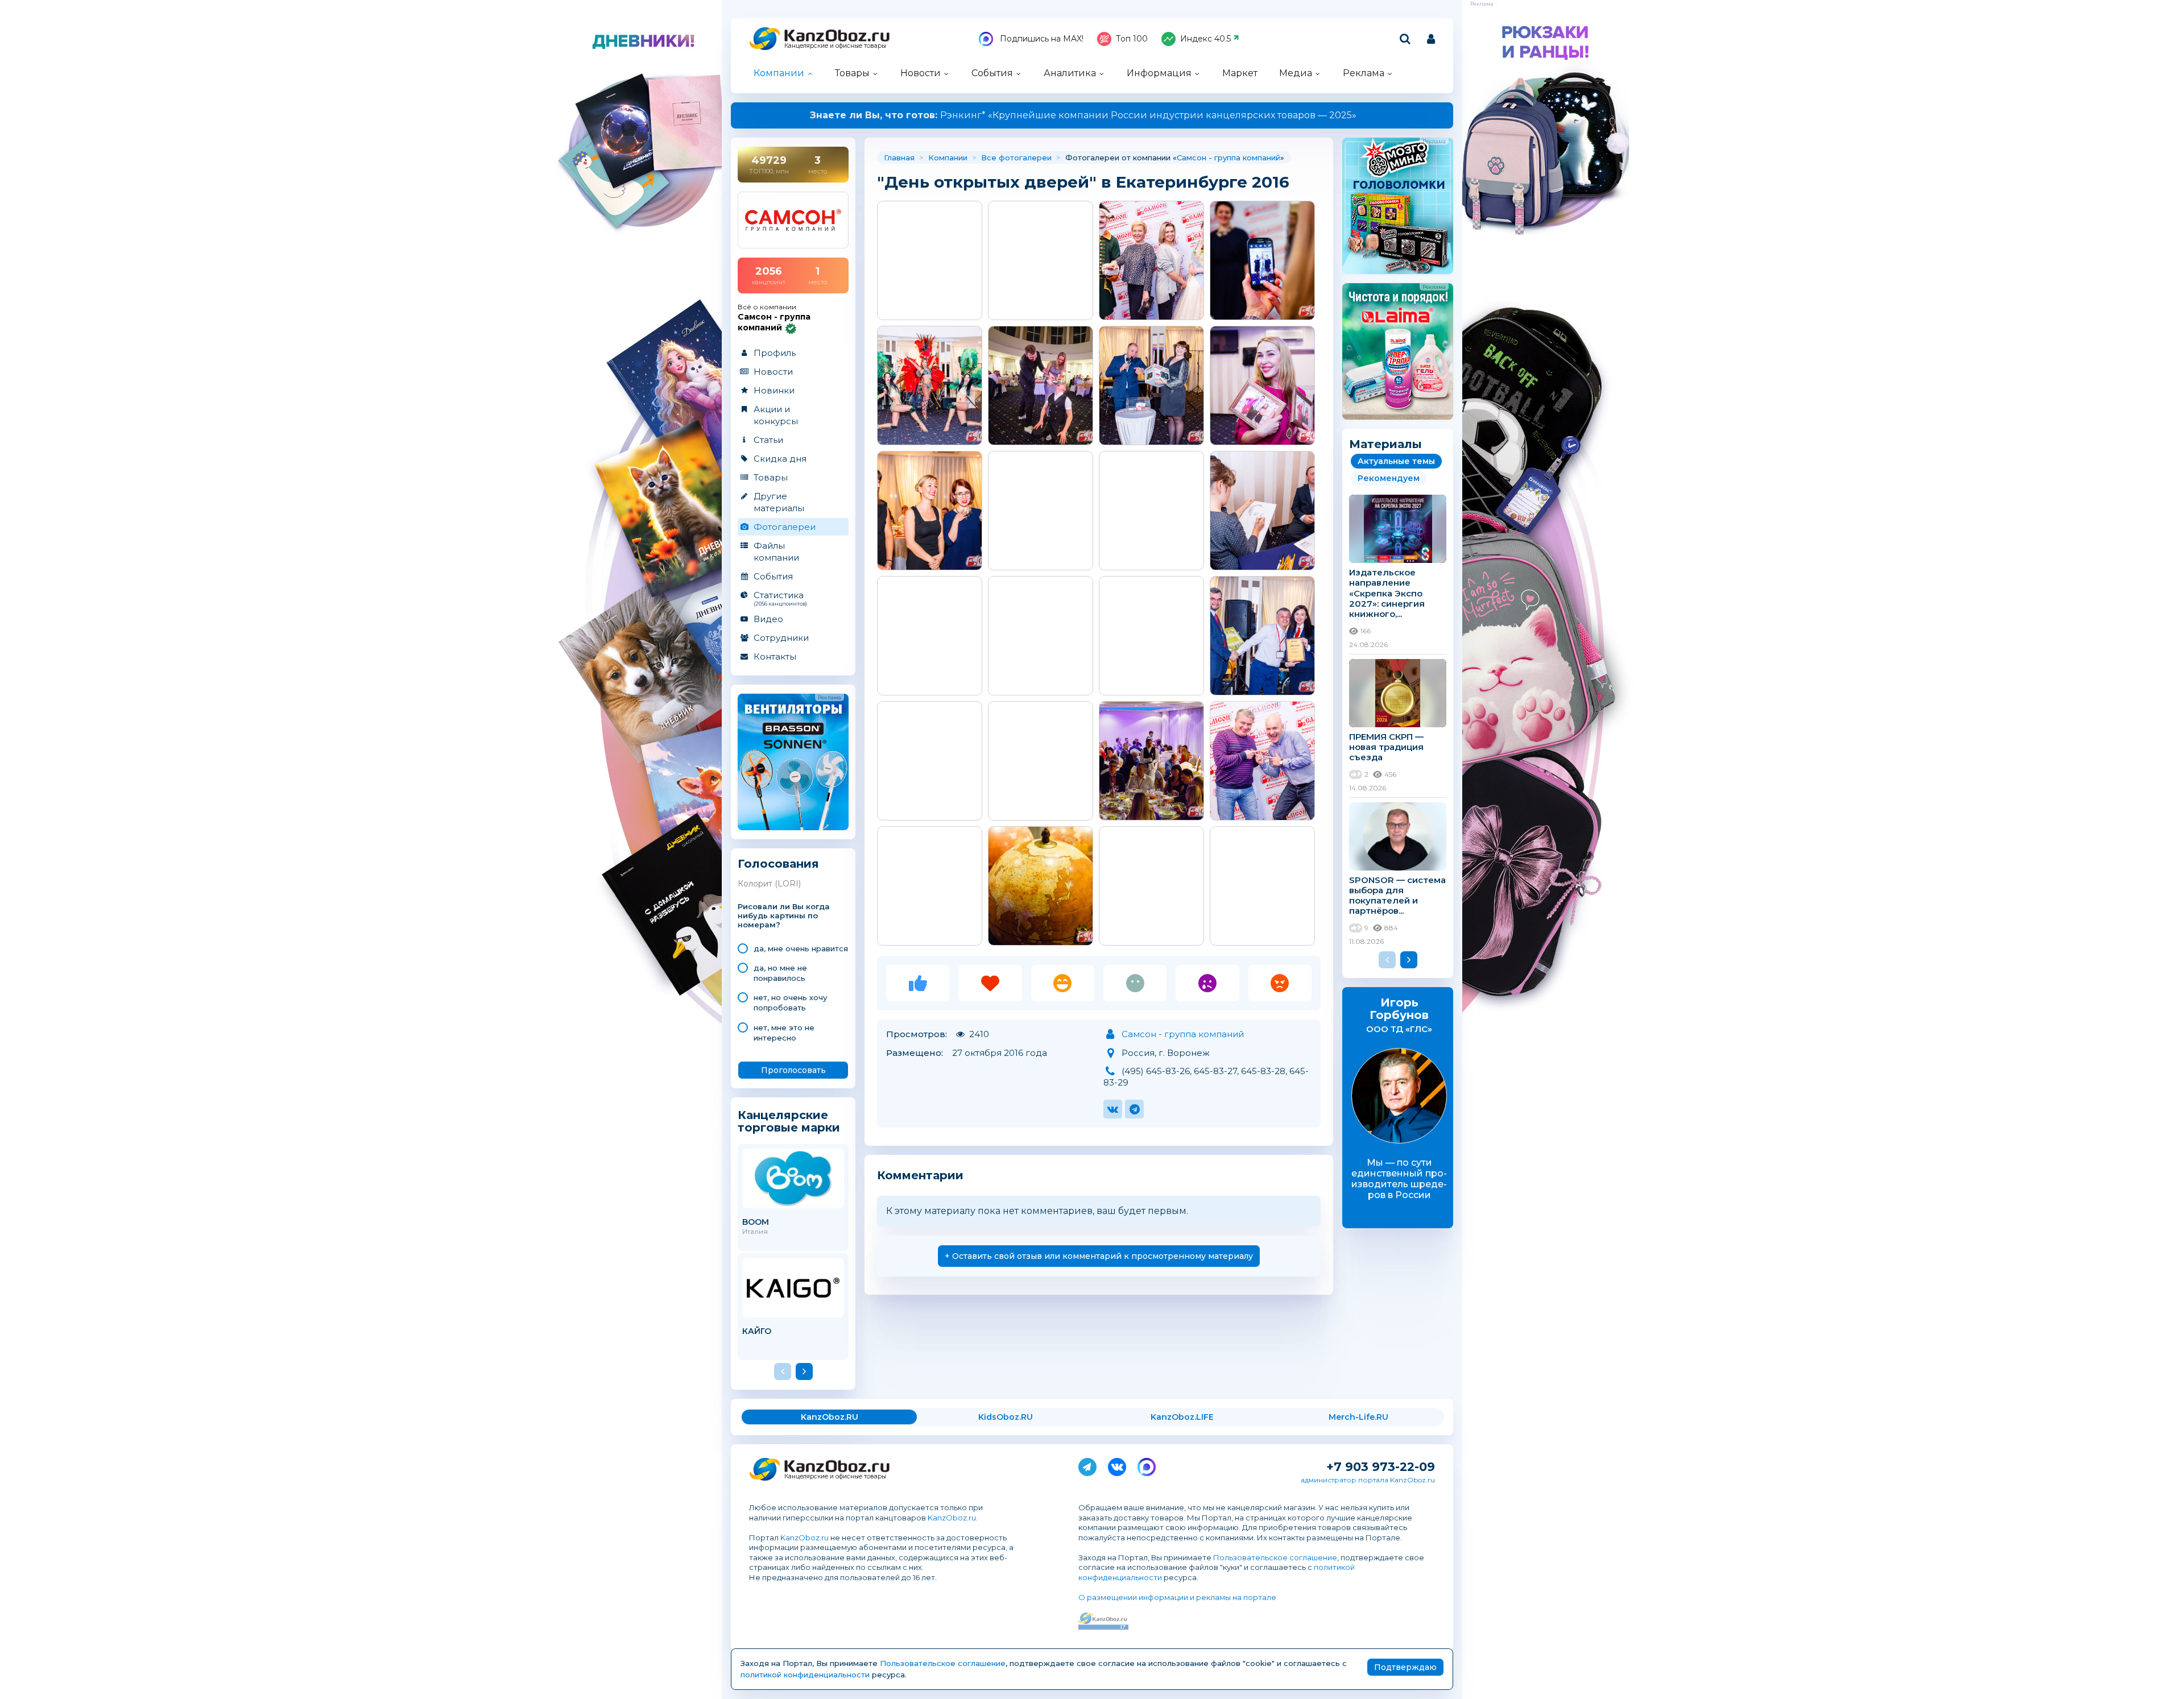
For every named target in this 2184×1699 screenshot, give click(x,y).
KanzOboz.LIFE (1182, 1417)
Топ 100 (1132, 39)
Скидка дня (780, 459)
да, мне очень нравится (801, 948)
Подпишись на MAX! (1041, 39)
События (992, 73)
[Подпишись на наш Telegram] (1087, 1465)
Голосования (778, 864)
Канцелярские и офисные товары (835, 46)
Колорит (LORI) (769, 884)
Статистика (780, 598)
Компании (779, 73)
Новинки (774, 390)
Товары (852, 73)
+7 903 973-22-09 (1381, 1467)
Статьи (768, 440)
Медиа (1296, 73)
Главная (899, 158)
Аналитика (1070, 73)
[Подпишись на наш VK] (1117, 1465)
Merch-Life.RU (1358, 1417)
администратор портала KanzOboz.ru (1368, 1480)
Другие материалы (779, 502)
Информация (1159, 73)
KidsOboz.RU (1006, 1417)
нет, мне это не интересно (784, 1033)
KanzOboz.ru (952, 1518)
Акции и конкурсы (776, 415)
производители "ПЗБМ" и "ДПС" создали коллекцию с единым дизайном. (1092, 115)
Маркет (1240, 73)
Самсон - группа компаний (1228, 158)
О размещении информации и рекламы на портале (1177, 1597)
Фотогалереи (785, 527)
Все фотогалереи (1016, 158)
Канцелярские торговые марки (789, 1121)
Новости (921, 73)
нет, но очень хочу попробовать (790, 1002)
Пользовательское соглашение (1275, 1557)
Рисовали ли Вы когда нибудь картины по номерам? (784, 916)
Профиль (775, 353)
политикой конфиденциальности (805, 1675)
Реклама (1364, 73)
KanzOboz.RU (830, 1417)
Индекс (1205, 39)
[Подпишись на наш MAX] (1147, 1465)
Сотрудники (781, 638)
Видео (768, 619)
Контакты (775, 656)
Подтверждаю (1405, 1667)
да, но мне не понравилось (780, 973)
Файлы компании (776, 552)
